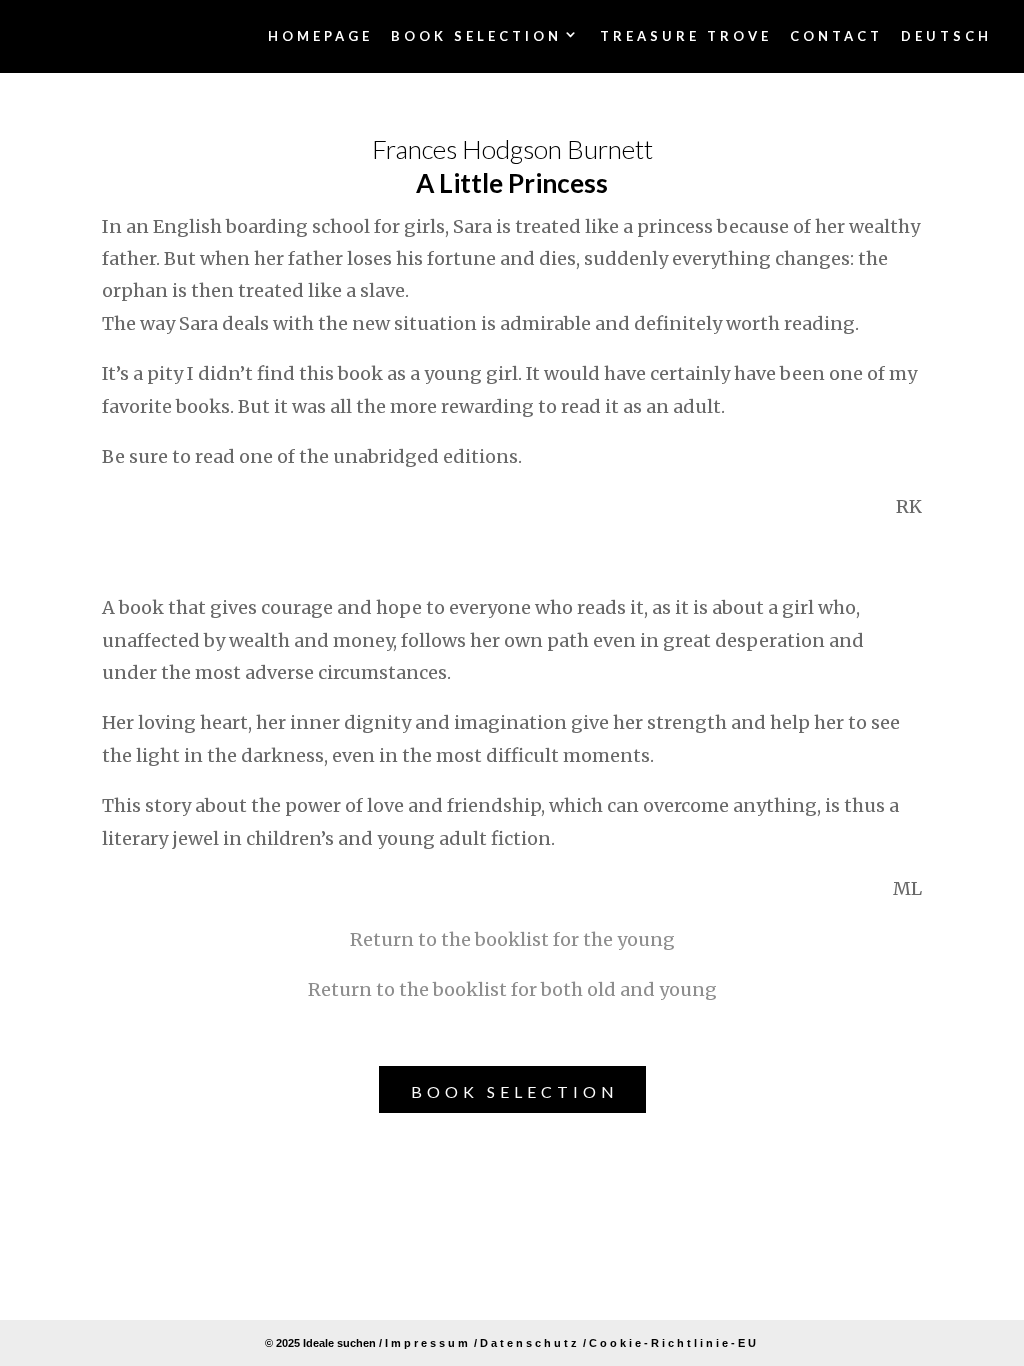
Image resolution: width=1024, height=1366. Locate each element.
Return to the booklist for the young (512, 939)
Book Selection (515, 1091)
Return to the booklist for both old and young (512, 989)
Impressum (428, 1343)
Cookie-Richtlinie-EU (674, 1343)
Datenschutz (530, 1343)
